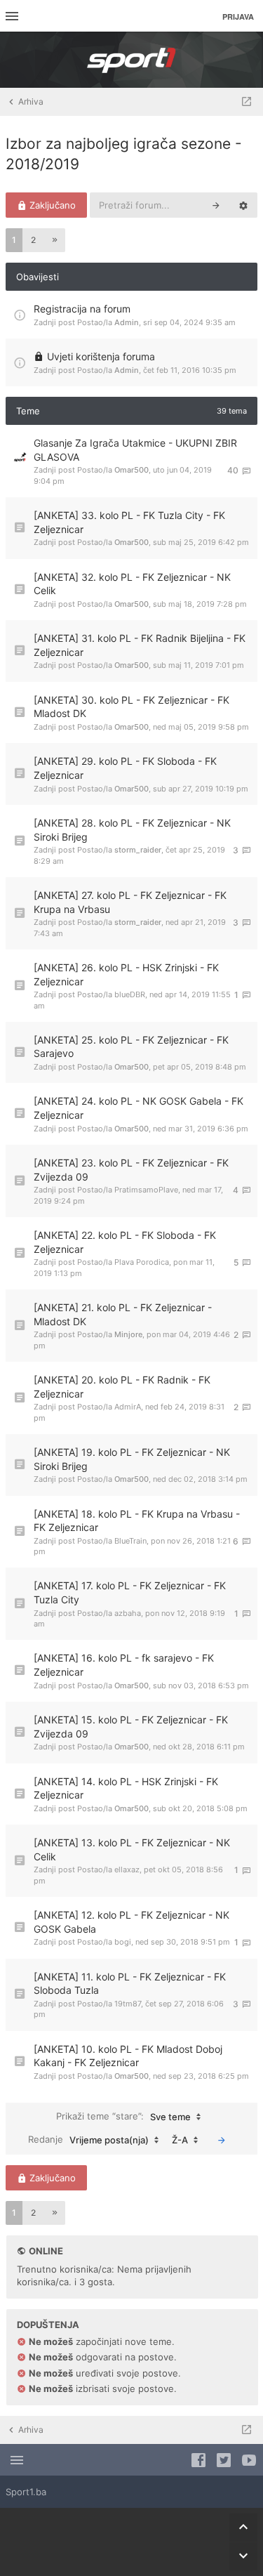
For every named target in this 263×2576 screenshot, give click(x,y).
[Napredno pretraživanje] (243, 205)
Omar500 (131, 470)
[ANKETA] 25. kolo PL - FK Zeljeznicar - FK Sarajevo (131, 1047)
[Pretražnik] (216, 205)
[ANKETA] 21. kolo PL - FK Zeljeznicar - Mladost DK (123, 1314)
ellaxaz (127, 1869)
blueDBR (130, 994)
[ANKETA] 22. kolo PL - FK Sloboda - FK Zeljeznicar (125, 1242)
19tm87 (128, 2004)
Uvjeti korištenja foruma (101, 356)
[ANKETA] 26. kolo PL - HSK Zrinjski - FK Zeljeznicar (126, 974)
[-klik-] (222, 2140)
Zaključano (51, 205)
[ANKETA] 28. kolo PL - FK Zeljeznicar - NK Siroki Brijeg (132, 830)
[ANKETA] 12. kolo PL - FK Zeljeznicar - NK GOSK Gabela (131, 1922)
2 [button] (33, 240)
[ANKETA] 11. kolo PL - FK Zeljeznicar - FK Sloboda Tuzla (130, 1984)
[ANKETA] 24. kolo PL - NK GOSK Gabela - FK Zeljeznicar (139, 1108)
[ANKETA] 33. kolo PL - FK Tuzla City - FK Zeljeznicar (129, 522)
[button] (55, 240)
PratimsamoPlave (146, 1190)
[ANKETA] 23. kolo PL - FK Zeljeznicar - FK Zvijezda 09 (131, 1170)
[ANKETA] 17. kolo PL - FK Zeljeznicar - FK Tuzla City (130, 1592)
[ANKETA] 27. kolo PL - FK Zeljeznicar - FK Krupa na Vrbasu (130, 902)
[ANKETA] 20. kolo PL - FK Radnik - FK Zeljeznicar (122, 1387)
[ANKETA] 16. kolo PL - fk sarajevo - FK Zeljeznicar (124, 1665)
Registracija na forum (82, 309)
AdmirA (128, 1407)
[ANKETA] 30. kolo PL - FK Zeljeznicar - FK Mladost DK (131, 707)
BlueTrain (130, 1541)
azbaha (128, 1613)
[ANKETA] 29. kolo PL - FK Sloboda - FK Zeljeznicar (125, 768)
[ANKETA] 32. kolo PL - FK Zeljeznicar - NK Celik (132, 584)
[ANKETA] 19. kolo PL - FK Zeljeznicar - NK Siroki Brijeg (132, 1459)
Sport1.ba (26, 2492)
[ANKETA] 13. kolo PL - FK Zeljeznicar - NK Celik (132, 1849)
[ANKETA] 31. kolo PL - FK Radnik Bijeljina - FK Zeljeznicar (140, 645)
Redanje (88, 2140)
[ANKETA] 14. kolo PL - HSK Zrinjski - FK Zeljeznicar (126, 1788)
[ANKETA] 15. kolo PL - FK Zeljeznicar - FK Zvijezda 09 (131, 1727)
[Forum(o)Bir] (247, 102)
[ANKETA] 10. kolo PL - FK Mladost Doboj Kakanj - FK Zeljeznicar (128, 2056)
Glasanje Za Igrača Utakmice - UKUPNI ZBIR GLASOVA (135, 450)
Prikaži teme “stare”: (123, 2116)
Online (46, 2251)
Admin (127, 322)
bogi (123, 1942)
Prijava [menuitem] (238, 17)
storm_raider (138, 850)
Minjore (128, 1334)
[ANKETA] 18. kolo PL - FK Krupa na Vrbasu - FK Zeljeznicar (137, 1521)
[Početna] (132, 60)
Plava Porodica (142, 1262)
